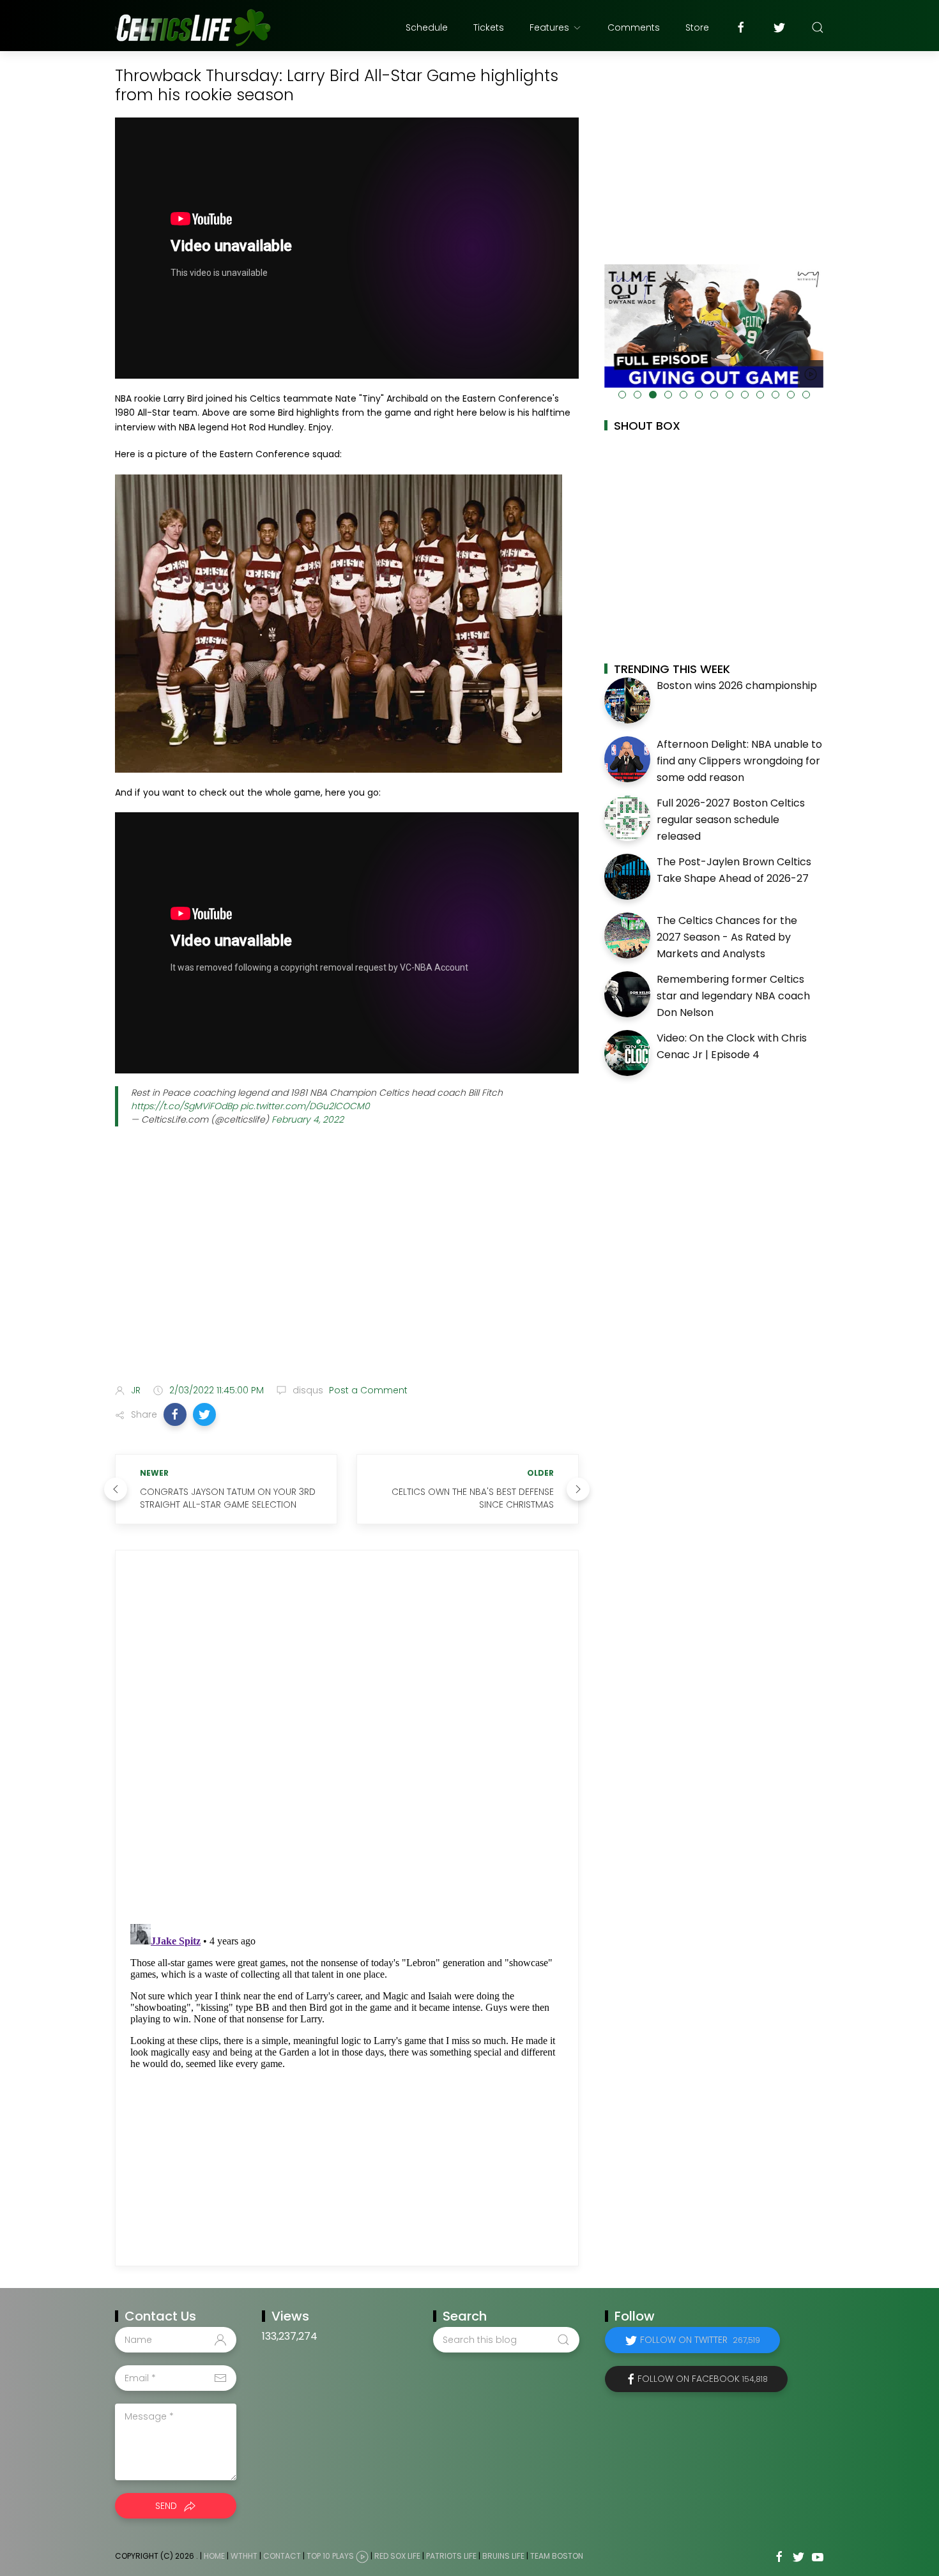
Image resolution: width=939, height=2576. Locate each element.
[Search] (818, 27)
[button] (175, 1414)
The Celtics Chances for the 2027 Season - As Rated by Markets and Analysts (727, 937)
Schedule (427, 27)
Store (697, 27)
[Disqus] (347, 1737)
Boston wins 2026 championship (737, 686)
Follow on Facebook (703, 2379)
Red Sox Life (397, 2556)
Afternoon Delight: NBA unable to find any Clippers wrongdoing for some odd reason (739, 761)
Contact (282, 2556)
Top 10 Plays (330, 2556)
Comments (634, 27)
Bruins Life (503, 2556)
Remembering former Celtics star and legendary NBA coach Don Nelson (733, 996)
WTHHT (244, 2556)
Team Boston (557, 2556)
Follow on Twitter (700, 2340)
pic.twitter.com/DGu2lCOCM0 (305, 1106)
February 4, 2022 (308, 1119)
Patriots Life (451, 2556)
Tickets (489, 27)
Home (214, 2556)
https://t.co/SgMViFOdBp (184, 1106)
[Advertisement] (347, 1273)
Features (549, 27)
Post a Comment (367, 1390)
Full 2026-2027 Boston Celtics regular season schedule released (731, 819)
